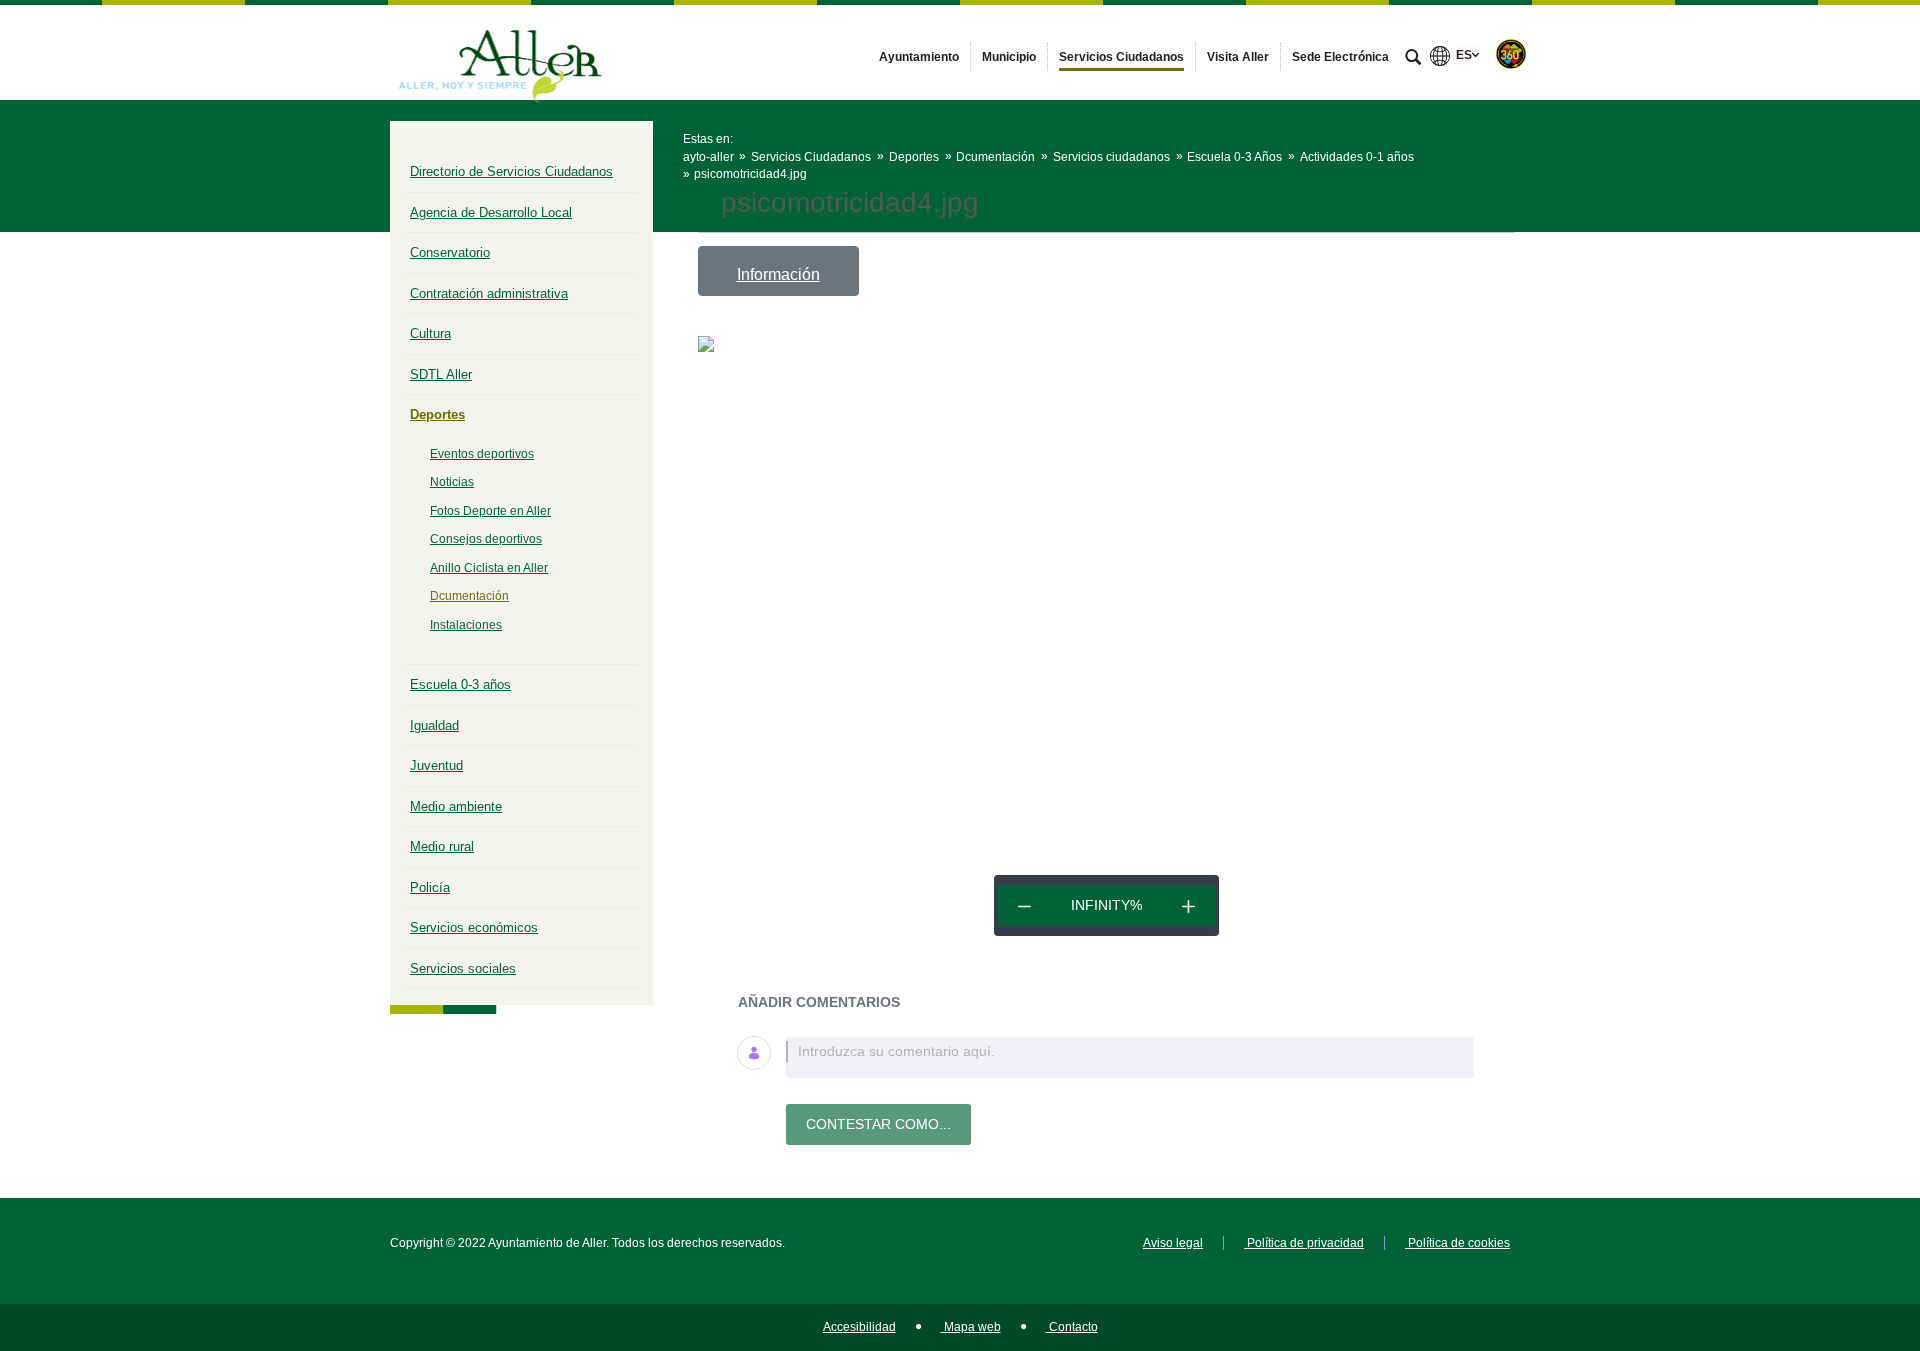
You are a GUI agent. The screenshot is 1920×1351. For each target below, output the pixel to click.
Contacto (1072, 1327)
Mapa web (971, 1327)
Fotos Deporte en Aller (490, 511)
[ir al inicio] (1840, 1231)
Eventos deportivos (482, 454)
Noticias (452, 482)
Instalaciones (466, 625)
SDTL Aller (441, 374)
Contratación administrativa (489, 293)
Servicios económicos (474, 927)
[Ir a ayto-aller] (500, 52)
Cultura (430, 333)
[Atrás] (706, 203)
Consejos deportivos (486, 539)
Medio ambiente (456, 806)
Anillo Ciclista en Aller (489, 568)
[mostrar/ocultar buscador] (1413, 59)
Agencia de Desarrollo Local (491, 212)
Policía (430, 887)
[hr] (1024, 905)
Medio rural (442, 846)
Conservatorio (450, 252)
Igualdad (434, 725)
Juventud (436, 765)
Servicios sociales (463, 968)
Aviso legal (1173, 1243)
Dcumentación (469, 596)
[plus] (1188, 905)
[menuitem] (919, 57)
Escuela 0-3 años (460, 684)
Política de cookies (1457, 1243)
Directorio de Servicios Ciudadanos (511, 171)
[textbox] (1130, 1057)
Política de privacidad (1304, 1243)
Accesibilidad (859, 1327)
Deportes (437, 414)
